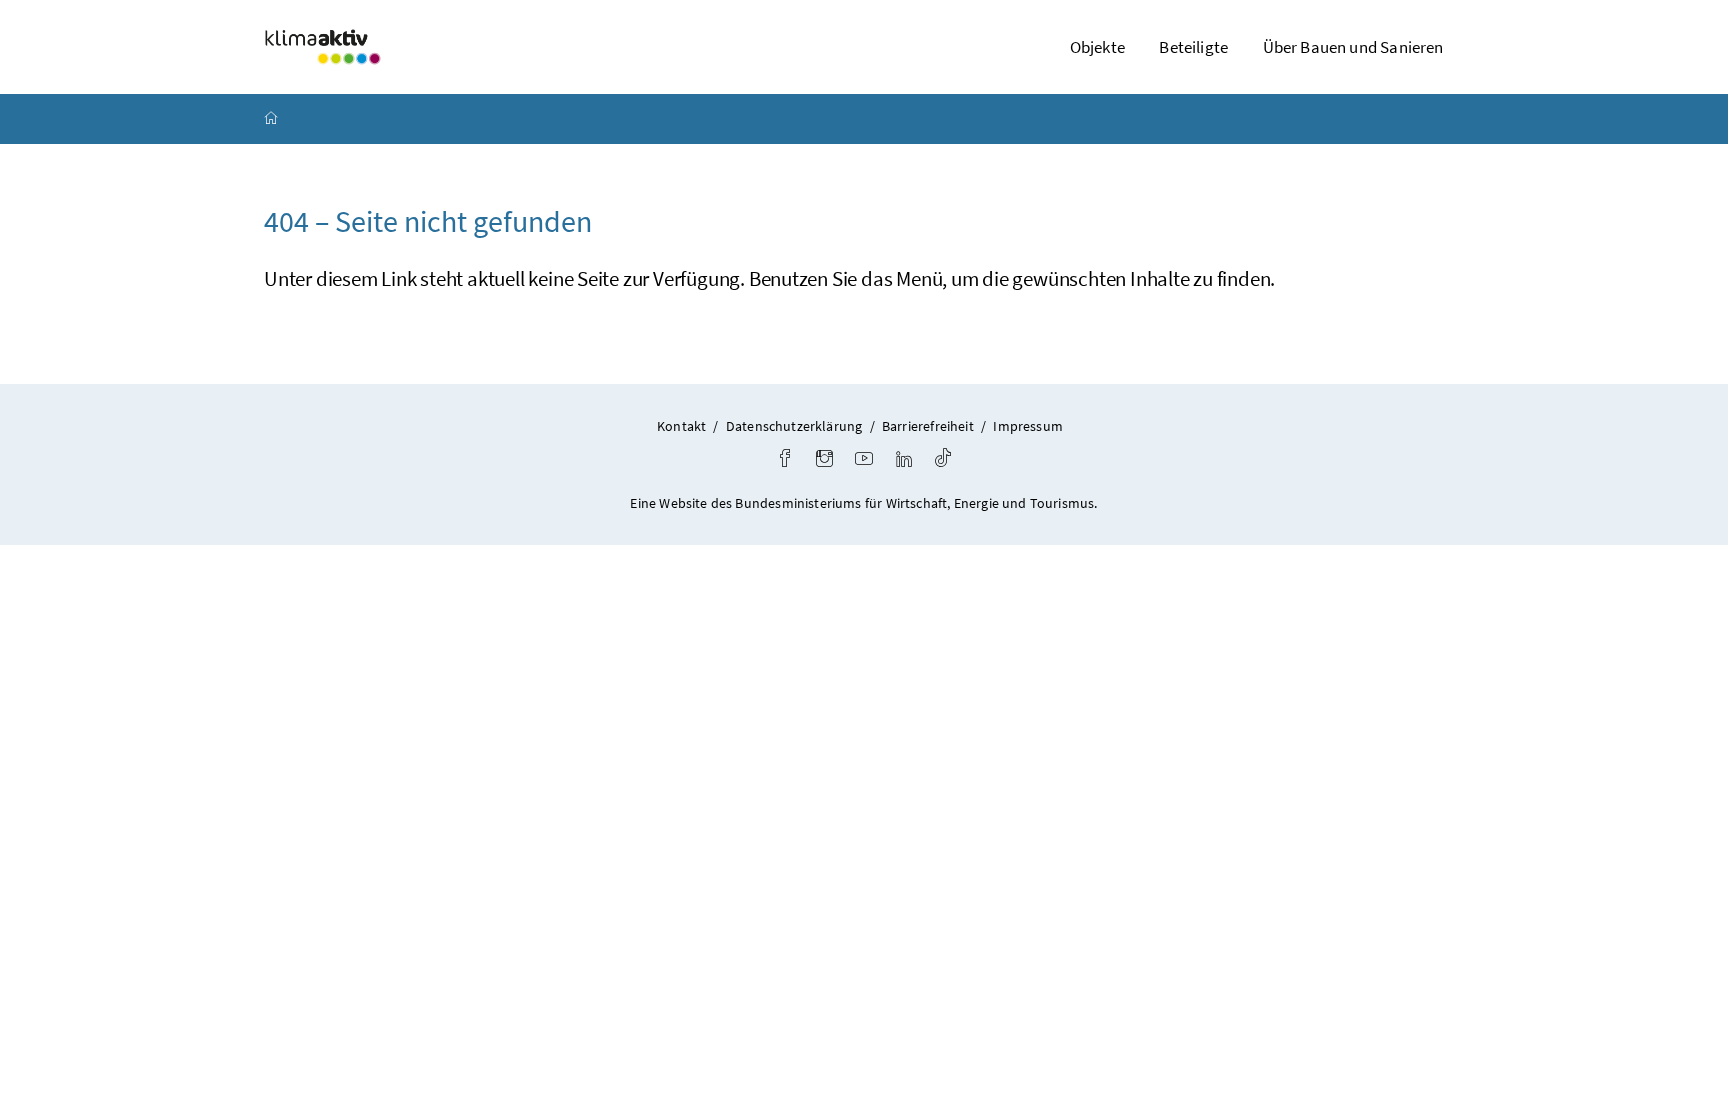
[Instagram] (824, 460)
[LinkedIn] (904, 460)
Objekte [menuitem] (1097, 47)
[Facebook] (785, 460)
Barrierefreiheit (928, 426)
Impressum (1028, 426)
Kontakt (681, 426)
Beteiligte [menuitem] (1193, 47)
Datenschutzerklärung (794, 426)
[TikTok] (943, 460)
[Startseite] (271, 119)
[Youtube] (864, 460)
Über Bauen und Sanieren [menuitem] (1353, 47)
